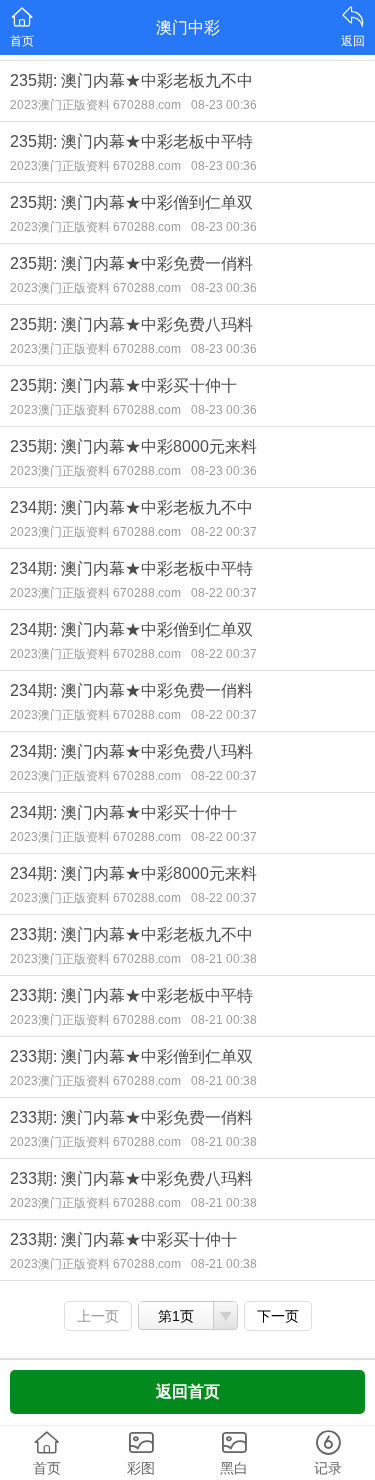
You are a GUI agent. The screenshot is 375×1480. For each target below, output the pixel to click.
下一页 (278, 1316)
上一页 (98, 1316)
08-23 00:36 (224, 105)
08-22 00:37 (224, 532)
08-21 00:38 (224, 959)
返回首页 (188, 1391)
